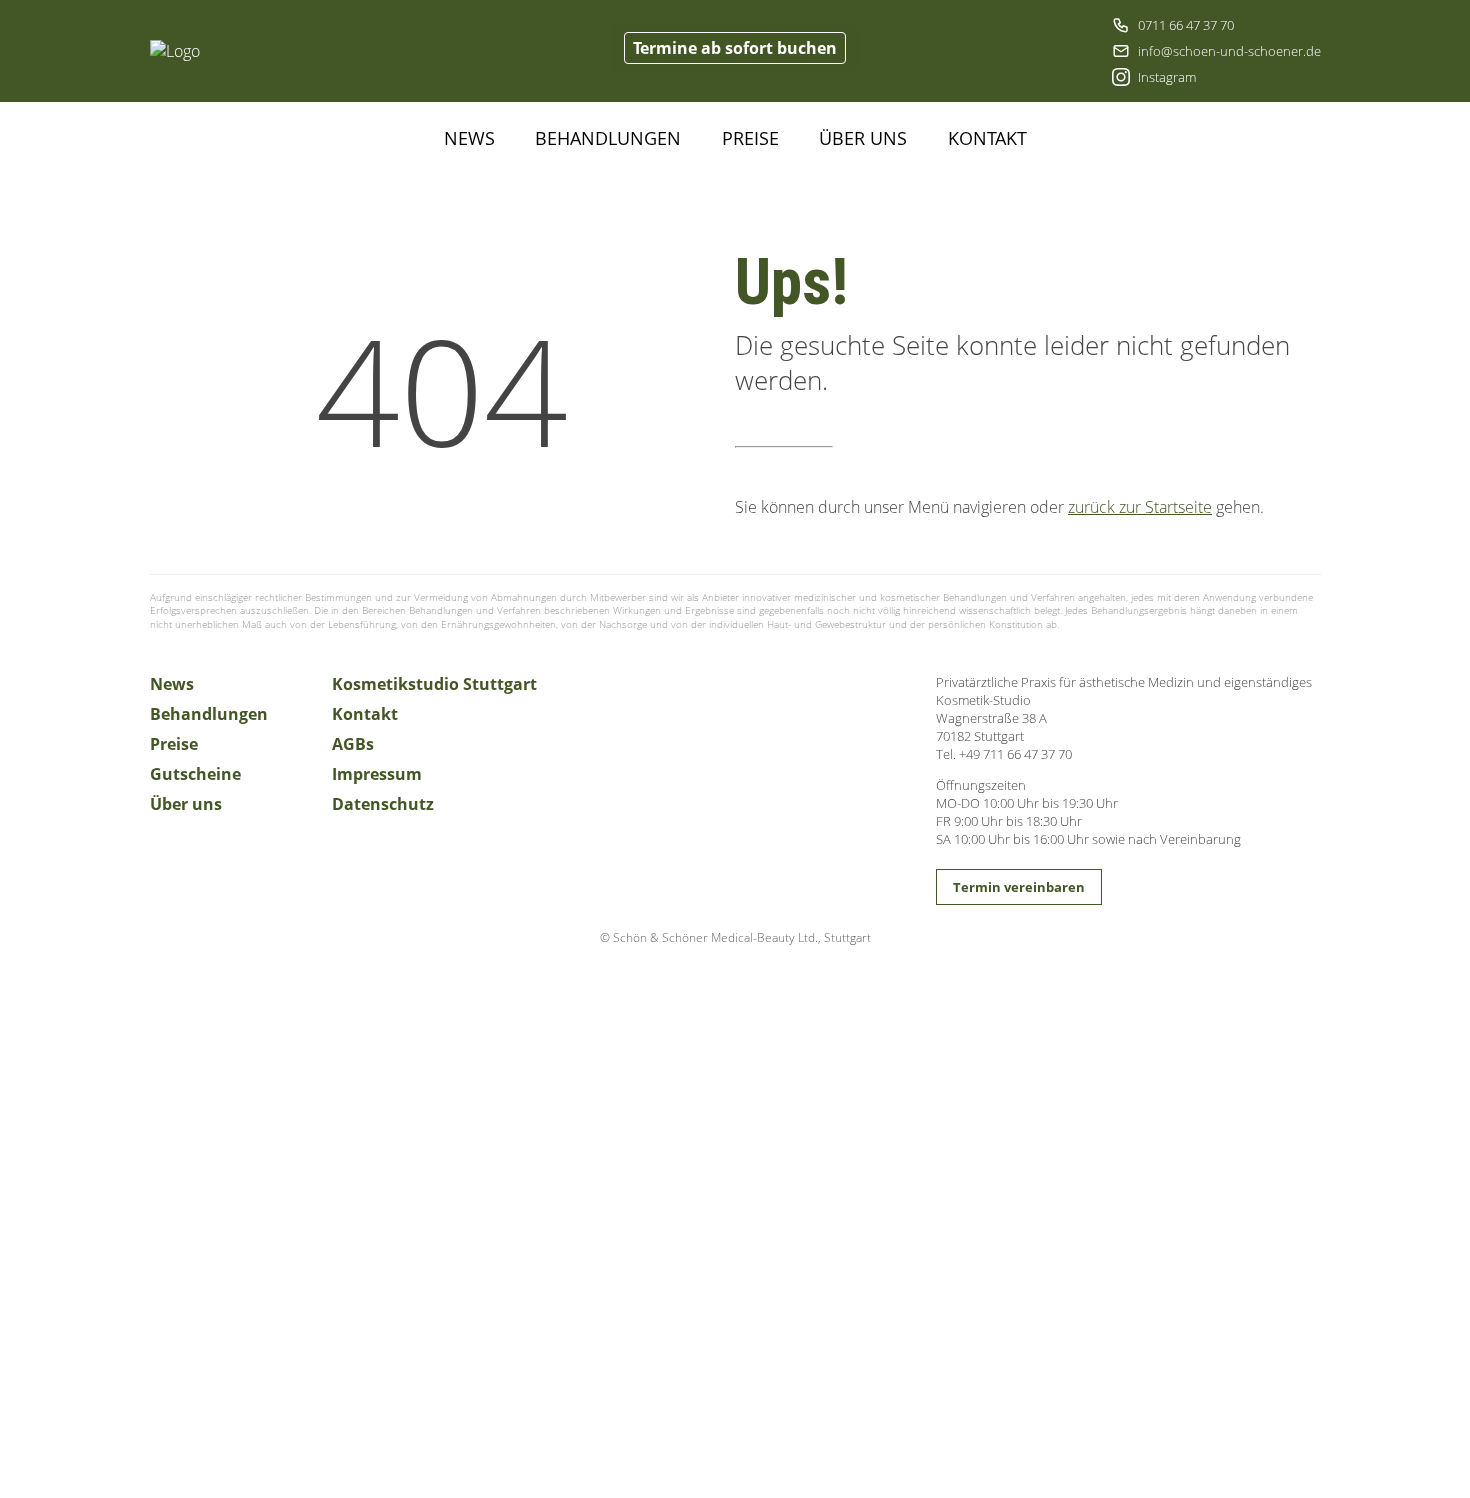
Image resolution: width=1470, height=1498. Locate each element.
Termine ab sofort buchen (735, 48)
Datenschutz (383, 804)
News (469, 138)
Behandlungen (608, 138)
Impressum (377, 774)
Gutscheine (195, 774)
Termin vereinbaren (1019, 887)
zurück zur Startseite (1140, 507)
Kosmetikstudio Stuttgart (434, 684)
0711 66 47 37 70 (1186, 25)
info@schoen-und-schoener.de (1229, 51)
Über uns (863, 138)
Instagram (1167, 77)
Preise (750, 138)
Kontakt (987, 138)
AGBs (353, 744)
